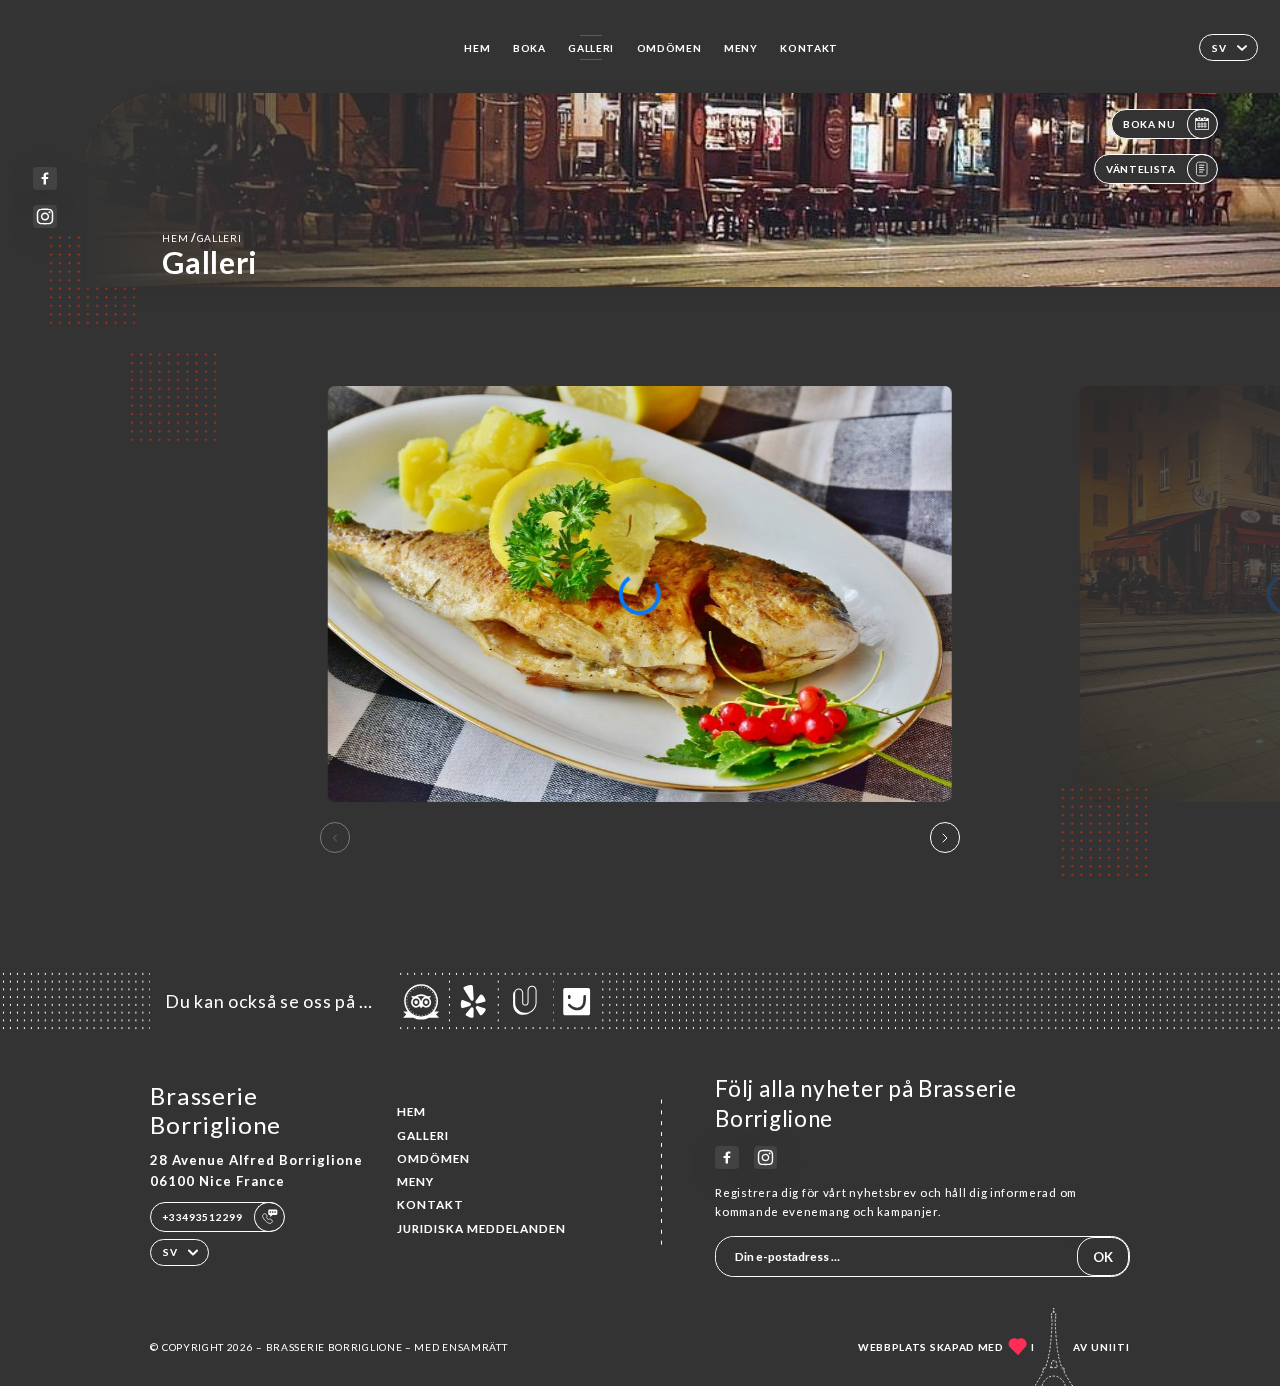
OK (1103, 1257)
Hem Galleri (201, 237)
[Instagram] (44, 216)
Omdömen (669, 48)
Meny (741, 48)
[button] (945, 838)
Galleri (591, 48)
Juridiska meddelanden (481, 1228)
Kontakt (809, 48)
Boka (529, 48)
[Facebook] (44, 178)
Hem (477, 48)
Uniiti (1110, 1347)
